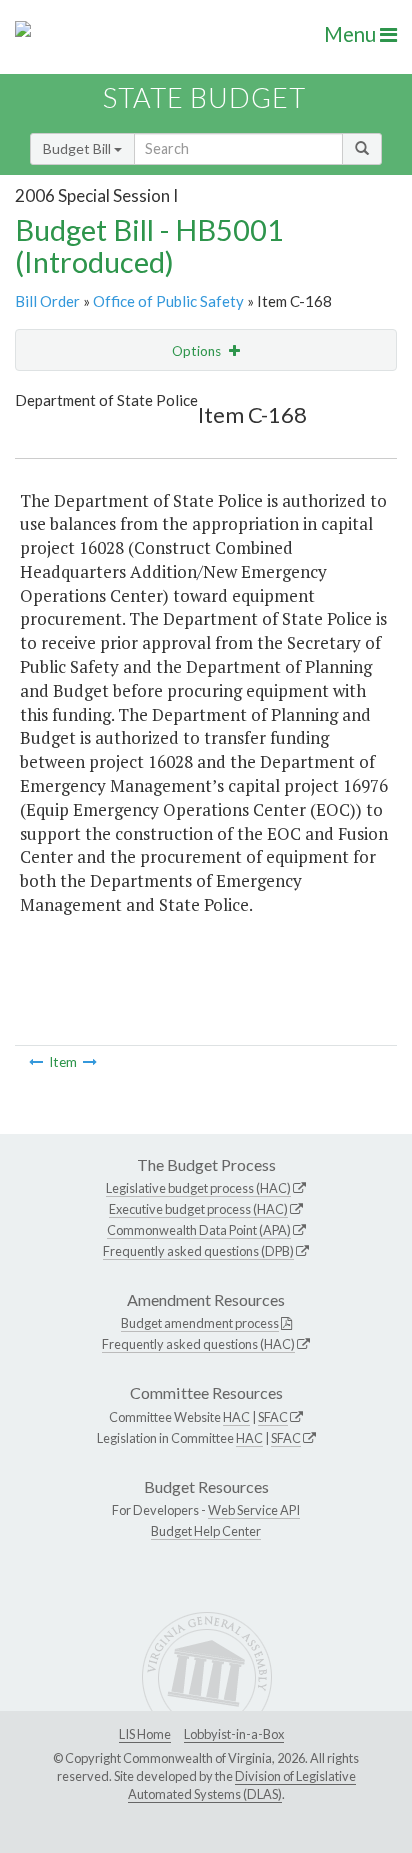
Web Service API (254, 1510)
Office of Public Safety (168, 301)
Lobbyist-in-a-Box (234, 1734)
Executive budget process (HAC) (198, 1209)
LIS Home (145, 1734)
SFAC (273, 1417)
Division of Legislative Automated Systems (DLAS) (242, 1785)
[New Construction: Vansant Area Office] (90, 1062)
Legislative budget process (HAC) (198, 1188)
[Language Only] (36, 1062)
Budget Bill (78, 148)
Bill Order (47, 301)
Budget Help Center (206, 1531)
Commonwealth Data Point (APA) (199, 1230)
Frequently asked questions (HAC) (198, 1344)
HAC (236, 1417)
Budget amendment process (200, 1323)
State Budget (204, 97)
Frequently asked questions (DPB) (198, 1251)
